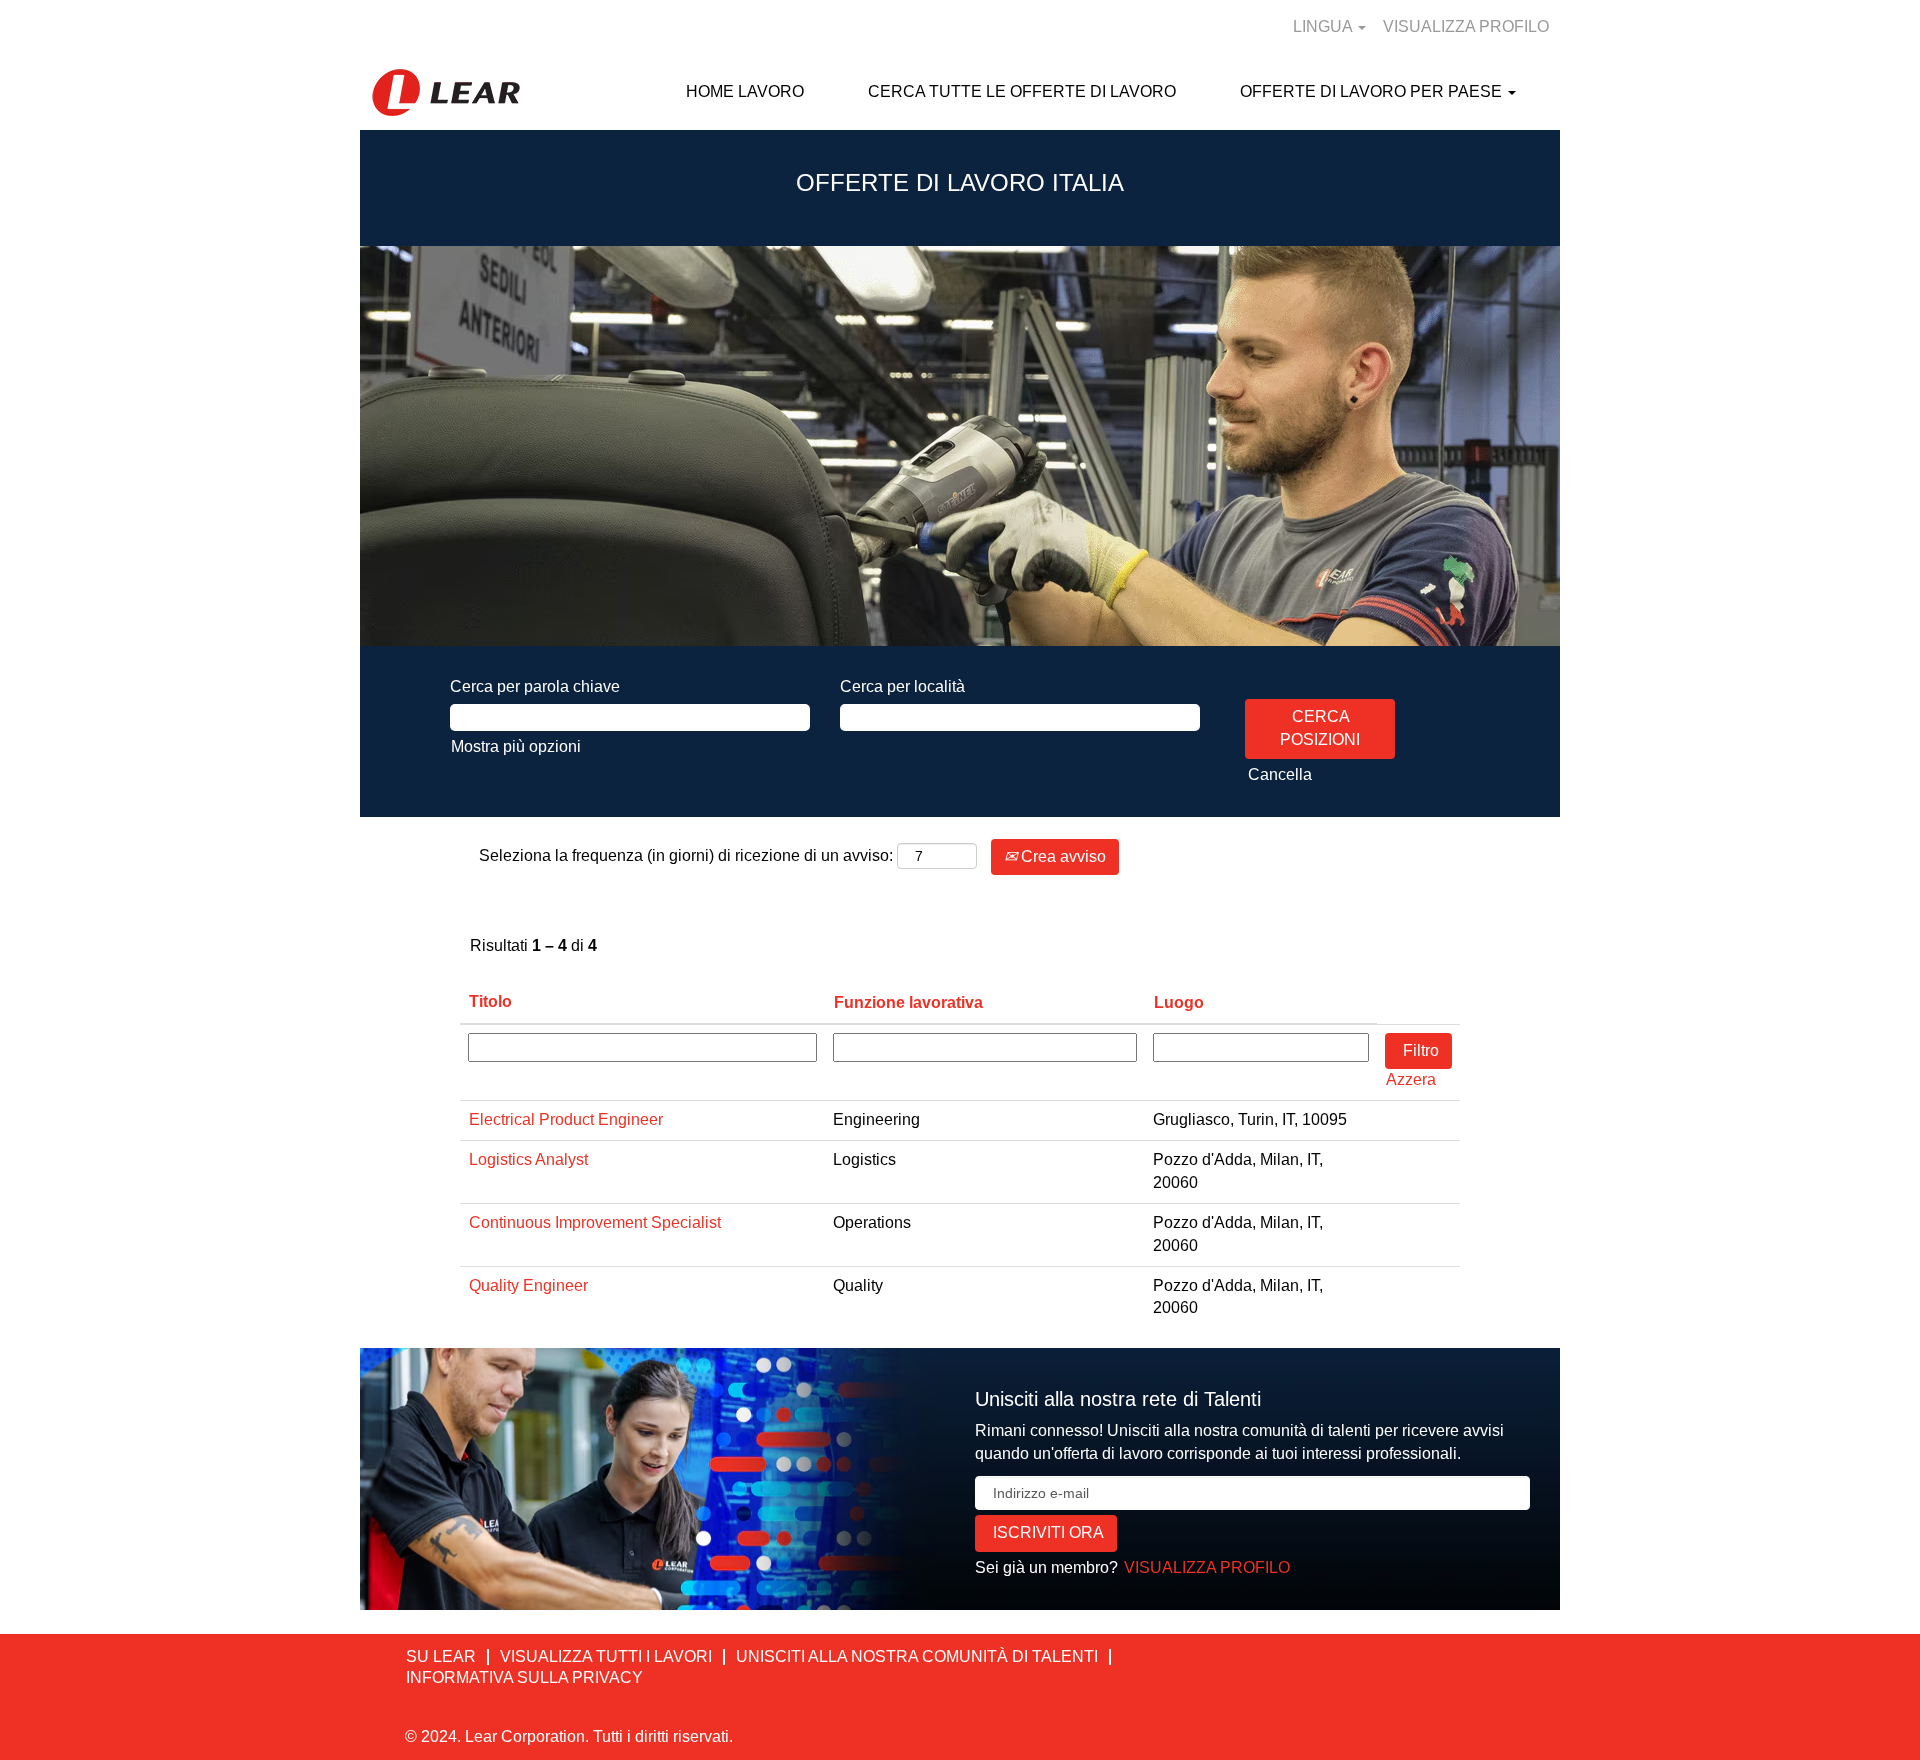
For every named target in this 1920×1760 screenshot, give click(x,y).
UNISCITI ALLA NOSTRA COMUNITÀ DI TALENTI (917, 1656)
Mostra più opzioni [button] (516, 746)
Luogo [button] (1179, 1002)
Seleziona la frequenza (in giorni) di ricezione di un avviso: (686, 855)
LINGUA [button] (1324, 26)
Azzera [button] (1411, 1079)
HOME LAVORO (745, 91)
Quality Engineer (528, 1285)
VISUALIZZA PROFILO (1466, 26)
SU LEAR (441, 1656)
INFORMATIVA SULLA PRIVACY (524, 1677)
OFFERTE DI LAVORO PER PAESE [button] (1373, 91)
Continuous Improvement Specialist (595, 1222)
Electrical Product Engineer (566, 1119)
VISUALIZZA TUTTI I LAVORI (606, 1656)
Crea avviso (1061, 856)
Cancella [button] (1280, 774)
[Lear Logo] (446, 92)
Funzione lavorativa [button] (908, 1002)
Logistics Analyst (528, 1159)
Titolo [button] (490, 1001)
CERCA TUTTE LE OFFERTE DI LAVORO (1022, 91)
